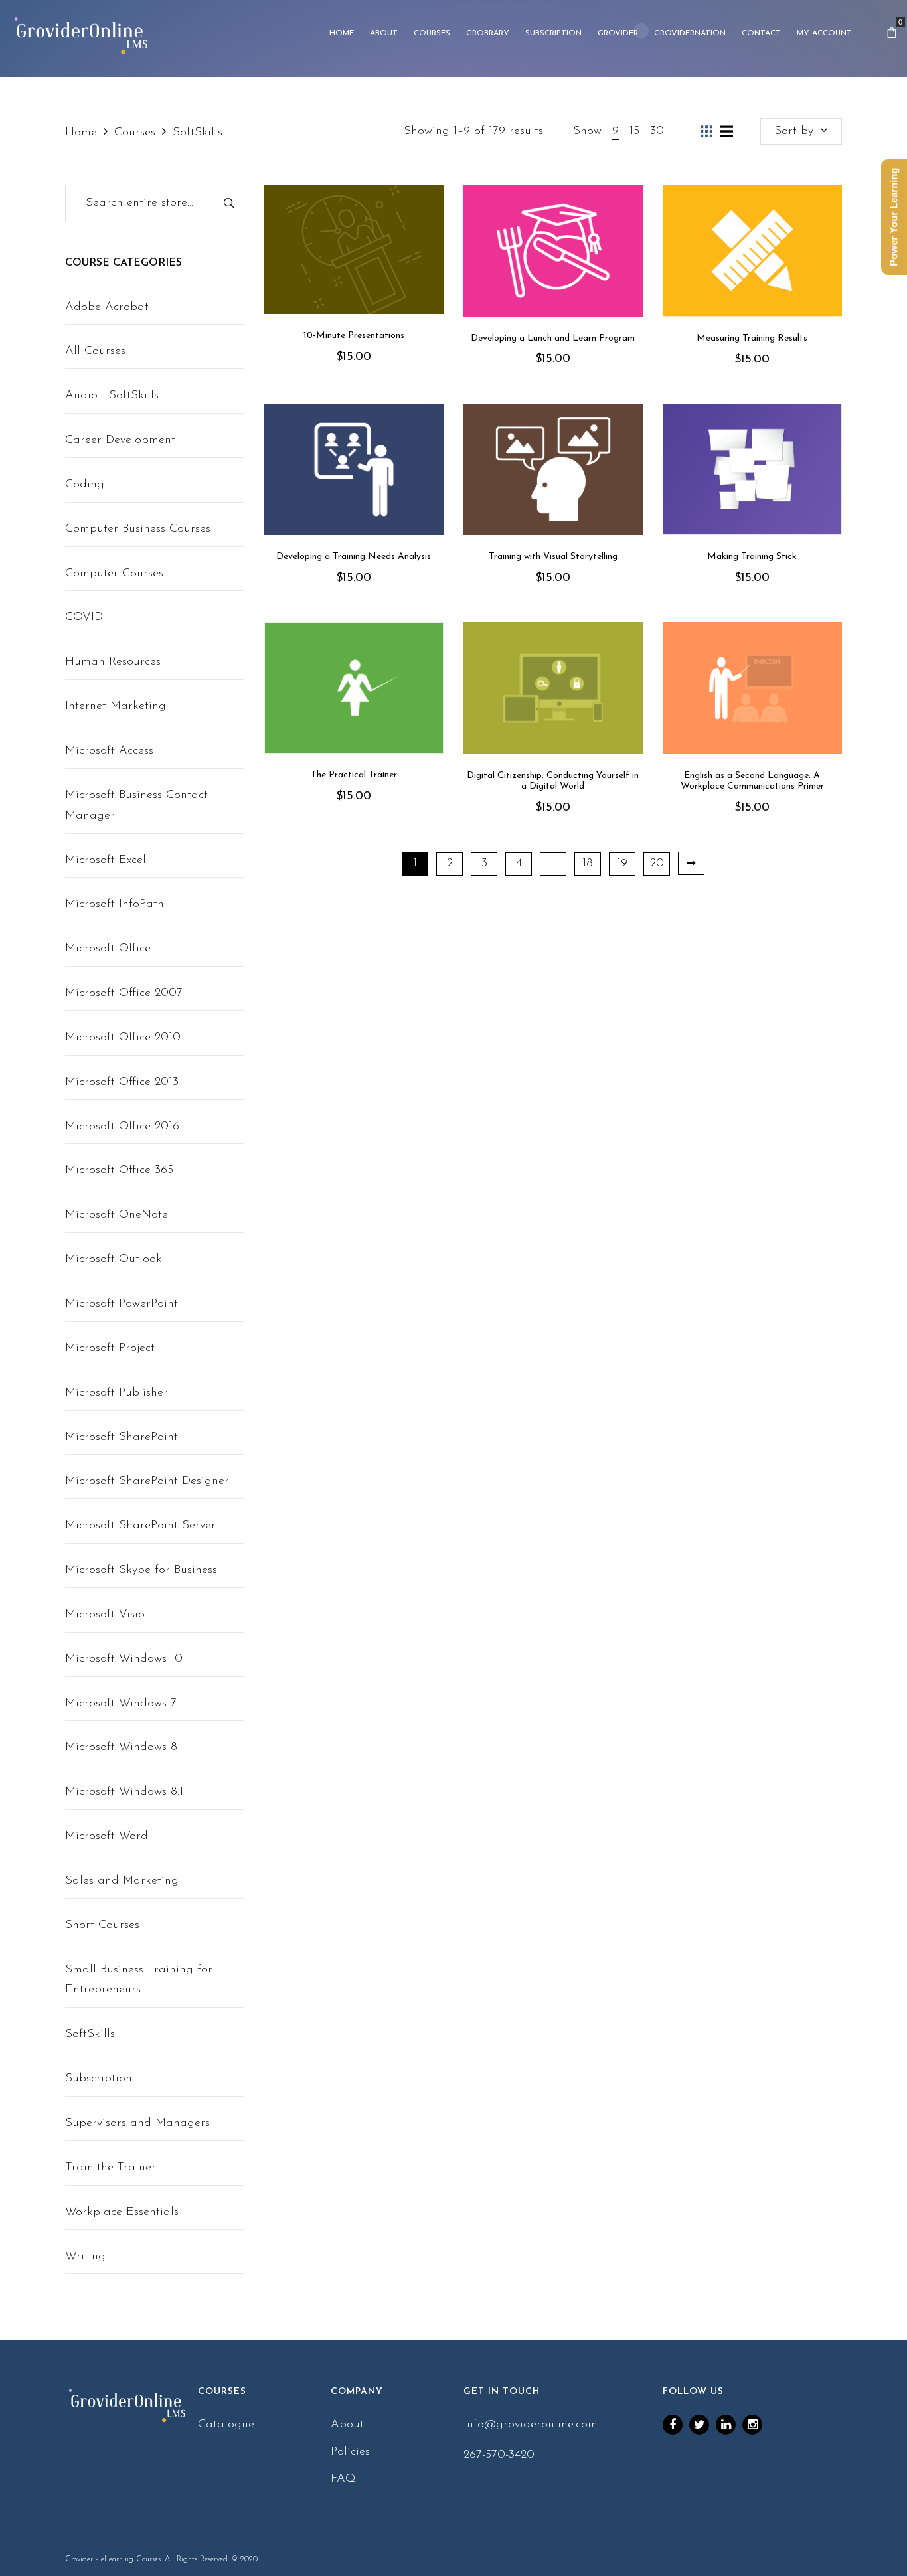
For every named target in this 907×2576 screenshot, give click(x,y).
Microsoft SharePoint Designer (147, 1481)
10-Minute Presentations (354, 336)
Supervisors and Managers (137, 2123)
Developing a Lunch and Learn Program (553, 338)
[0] (892, 33)
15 (634, 131)
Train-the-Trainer (111, 2168)
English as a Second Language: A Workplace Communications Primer (752, 781)
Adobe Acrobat (107, 307)
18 (588, 864)
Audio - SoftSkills (112, 396)
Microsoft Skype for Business (141, 1570)
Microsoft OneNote (117, 1215)
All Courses (95, 351)
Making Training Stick (752, 557)
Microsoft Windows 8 (121, 1747)
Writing (85, 2257)
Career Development (120, 440)
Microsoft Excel (106, 860)
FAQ (343, 2479)
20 (657, 864)
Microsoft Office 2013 (122, 1082)
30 (657, 131)
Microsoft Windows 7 (121, 1704)
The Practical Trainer (354, 775)
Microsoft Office (108, 949)
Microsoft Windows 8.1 (124, 1792)
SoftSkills (90, 2034)
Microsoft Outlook (114, 1259)
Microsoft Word (107, 1836)
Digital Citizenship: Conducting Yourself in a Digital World (553, 781)
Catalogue (226, 2425)
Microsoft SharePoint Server (140, 1526)
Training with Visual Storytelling (553, 557)
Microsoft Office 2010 (123, 1038)
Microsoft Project (110, 1348)
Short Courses (102, 1925)
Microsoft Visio (105, 1615)
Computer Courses (114, 574)
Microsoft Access (109, 751)
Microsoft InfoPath (115, 904)
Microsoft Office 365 (119, 1170)
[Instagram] (752, 2425)
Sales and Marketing (122, 1881)
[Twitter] (699, 2425)
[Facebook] (673, 2425)
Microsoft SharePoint (122, 1437)
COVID (84, 617)
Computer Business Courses (138, 529)
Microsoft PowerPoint (122, 1304)
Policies (350, 2452)
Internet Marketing (116, 706)
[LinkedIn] (726, 2425)
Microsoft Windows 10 (124, 1659)
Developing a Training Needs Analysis (354, 557)
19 (622, 864)
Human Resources (113, 662)
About (347, 2425)
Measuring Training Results (752, 338)
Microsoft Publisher (117, 1393)
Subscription (99, 2079)
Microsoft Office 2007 (124, 993)
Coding (85, 485)
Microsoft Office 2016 (122, 1127)
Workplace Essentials (122, 2212)
